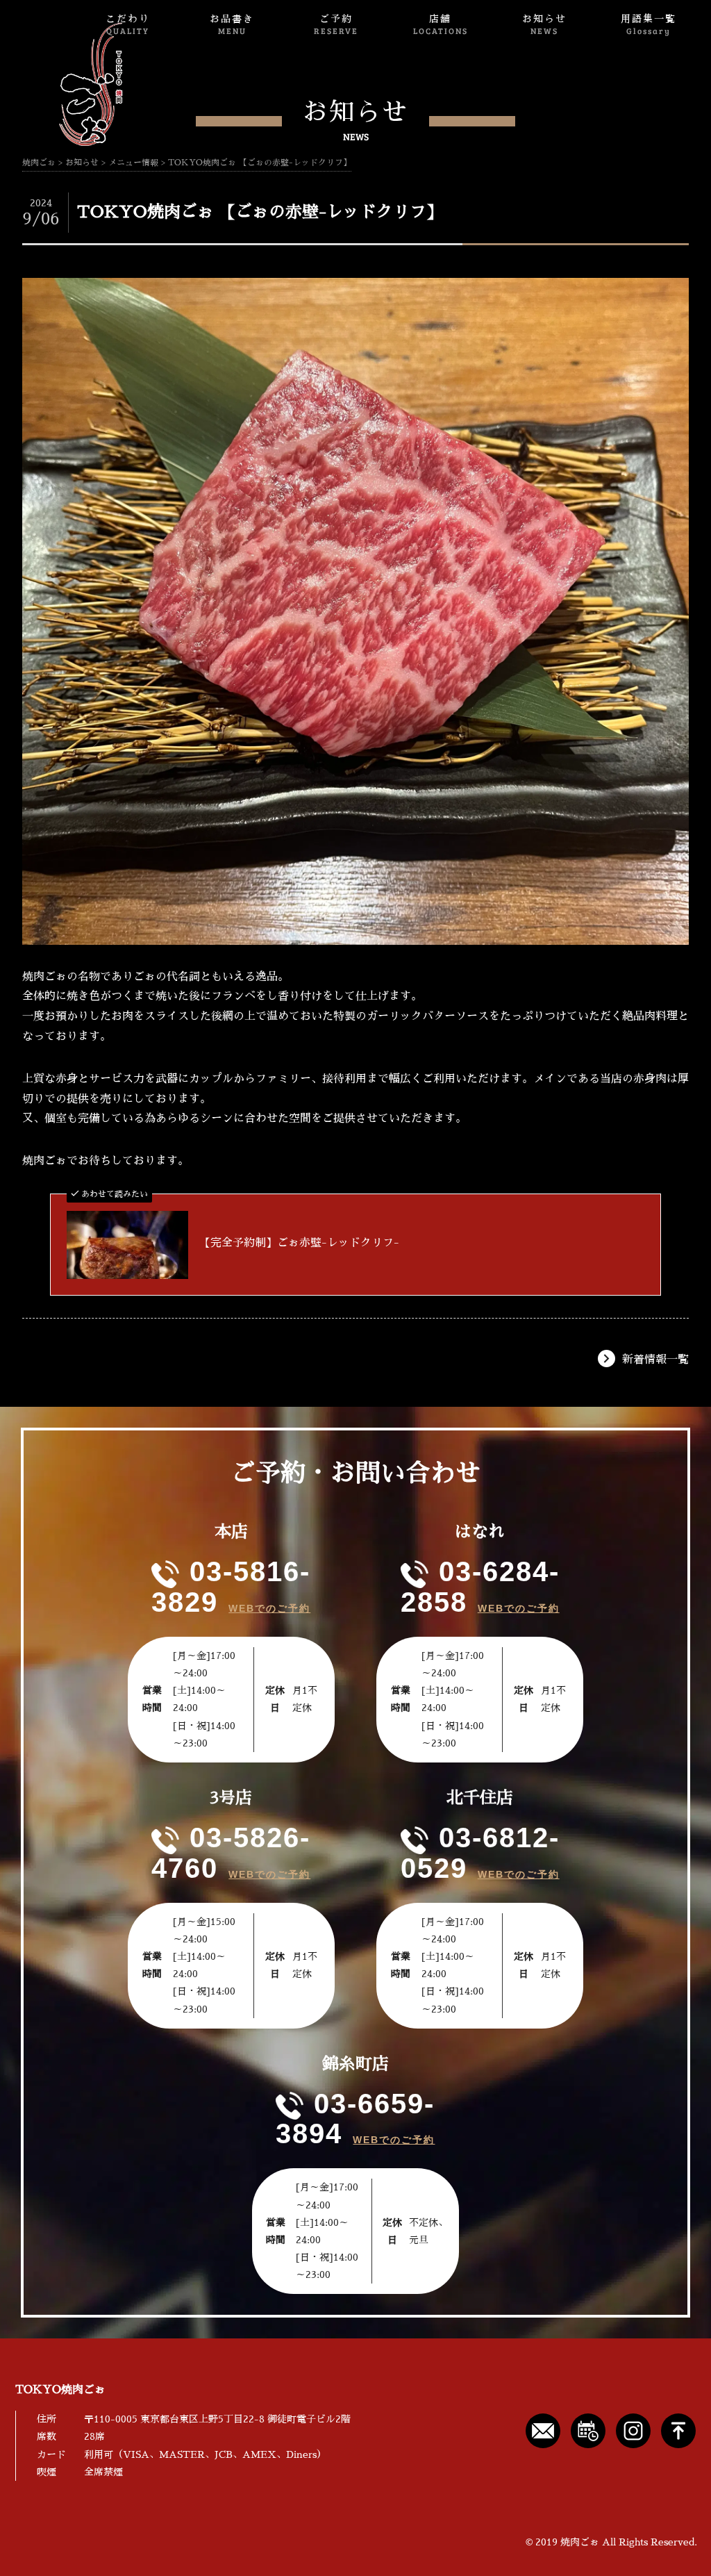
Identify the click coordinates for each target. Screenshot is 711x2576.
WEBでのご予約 (269, 1608)
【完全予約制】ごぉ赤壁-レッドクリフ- (299, 1243)
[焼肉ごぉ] (67, 84)
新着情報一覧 (655, 1360)
